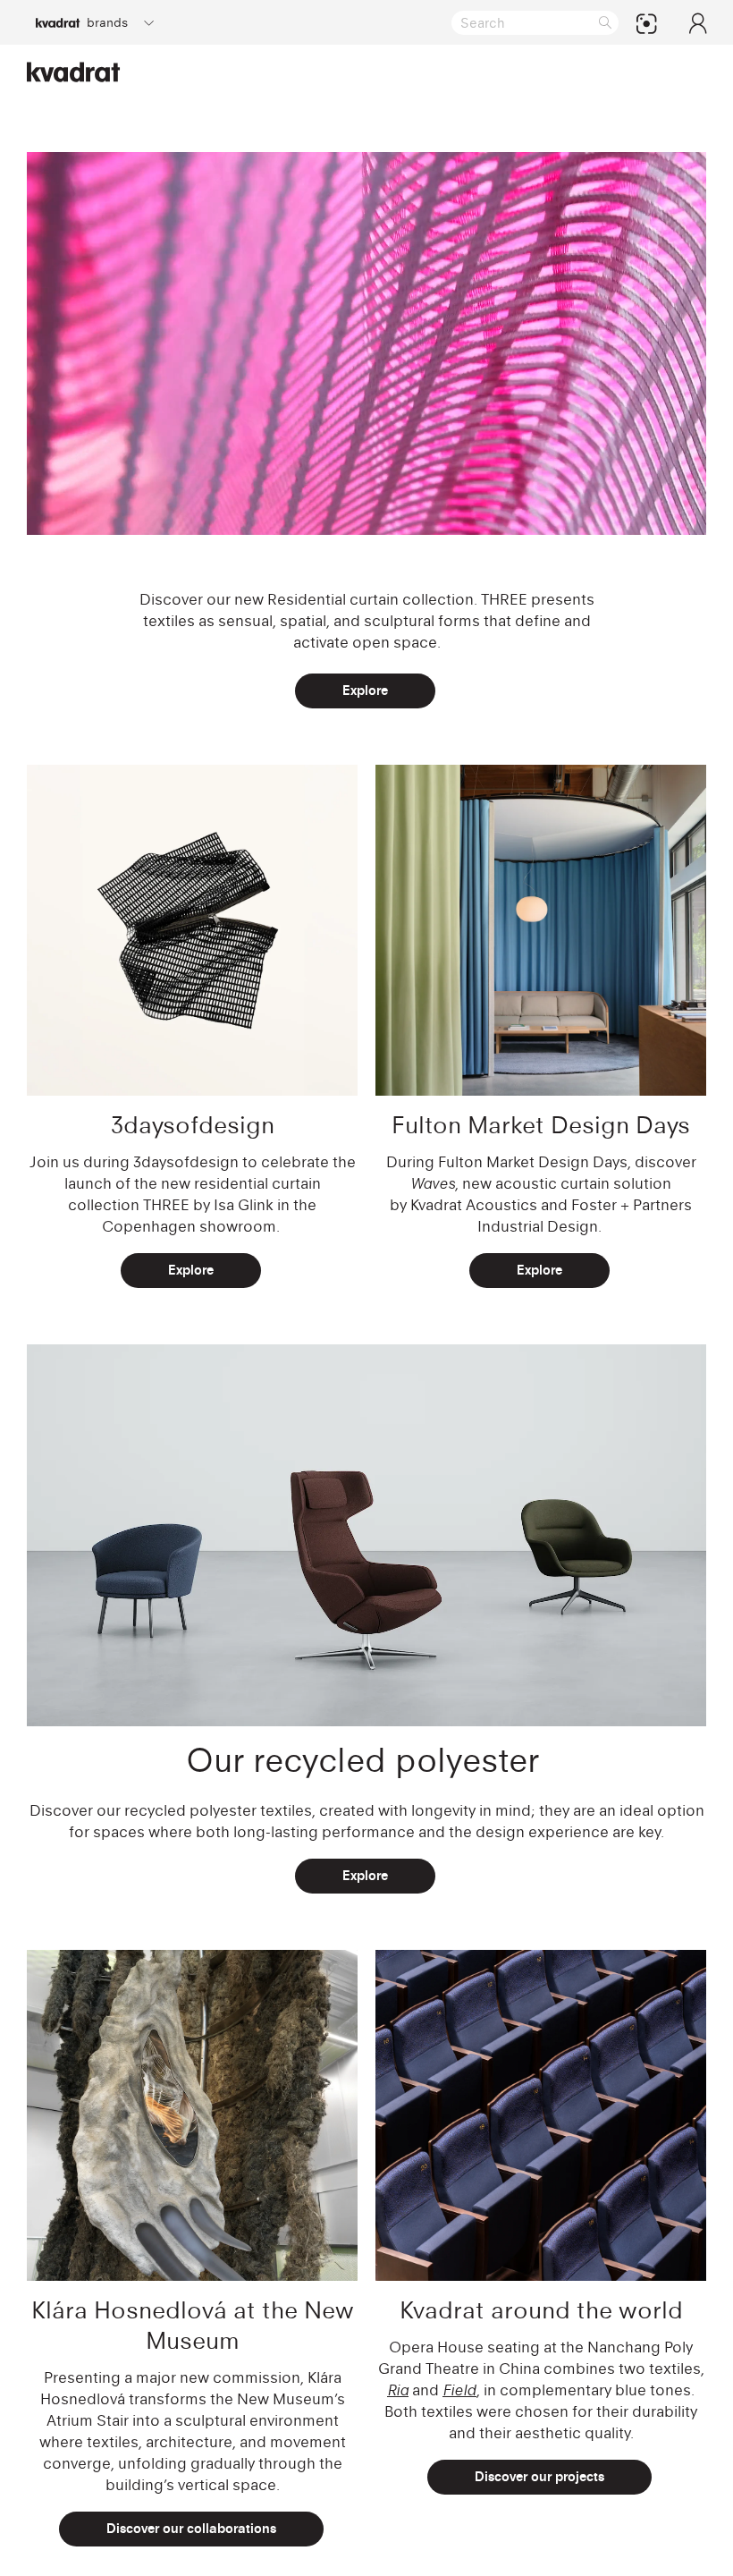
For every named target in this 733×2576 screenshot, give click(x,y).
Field (459, 2390)
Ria (398, 2390)
